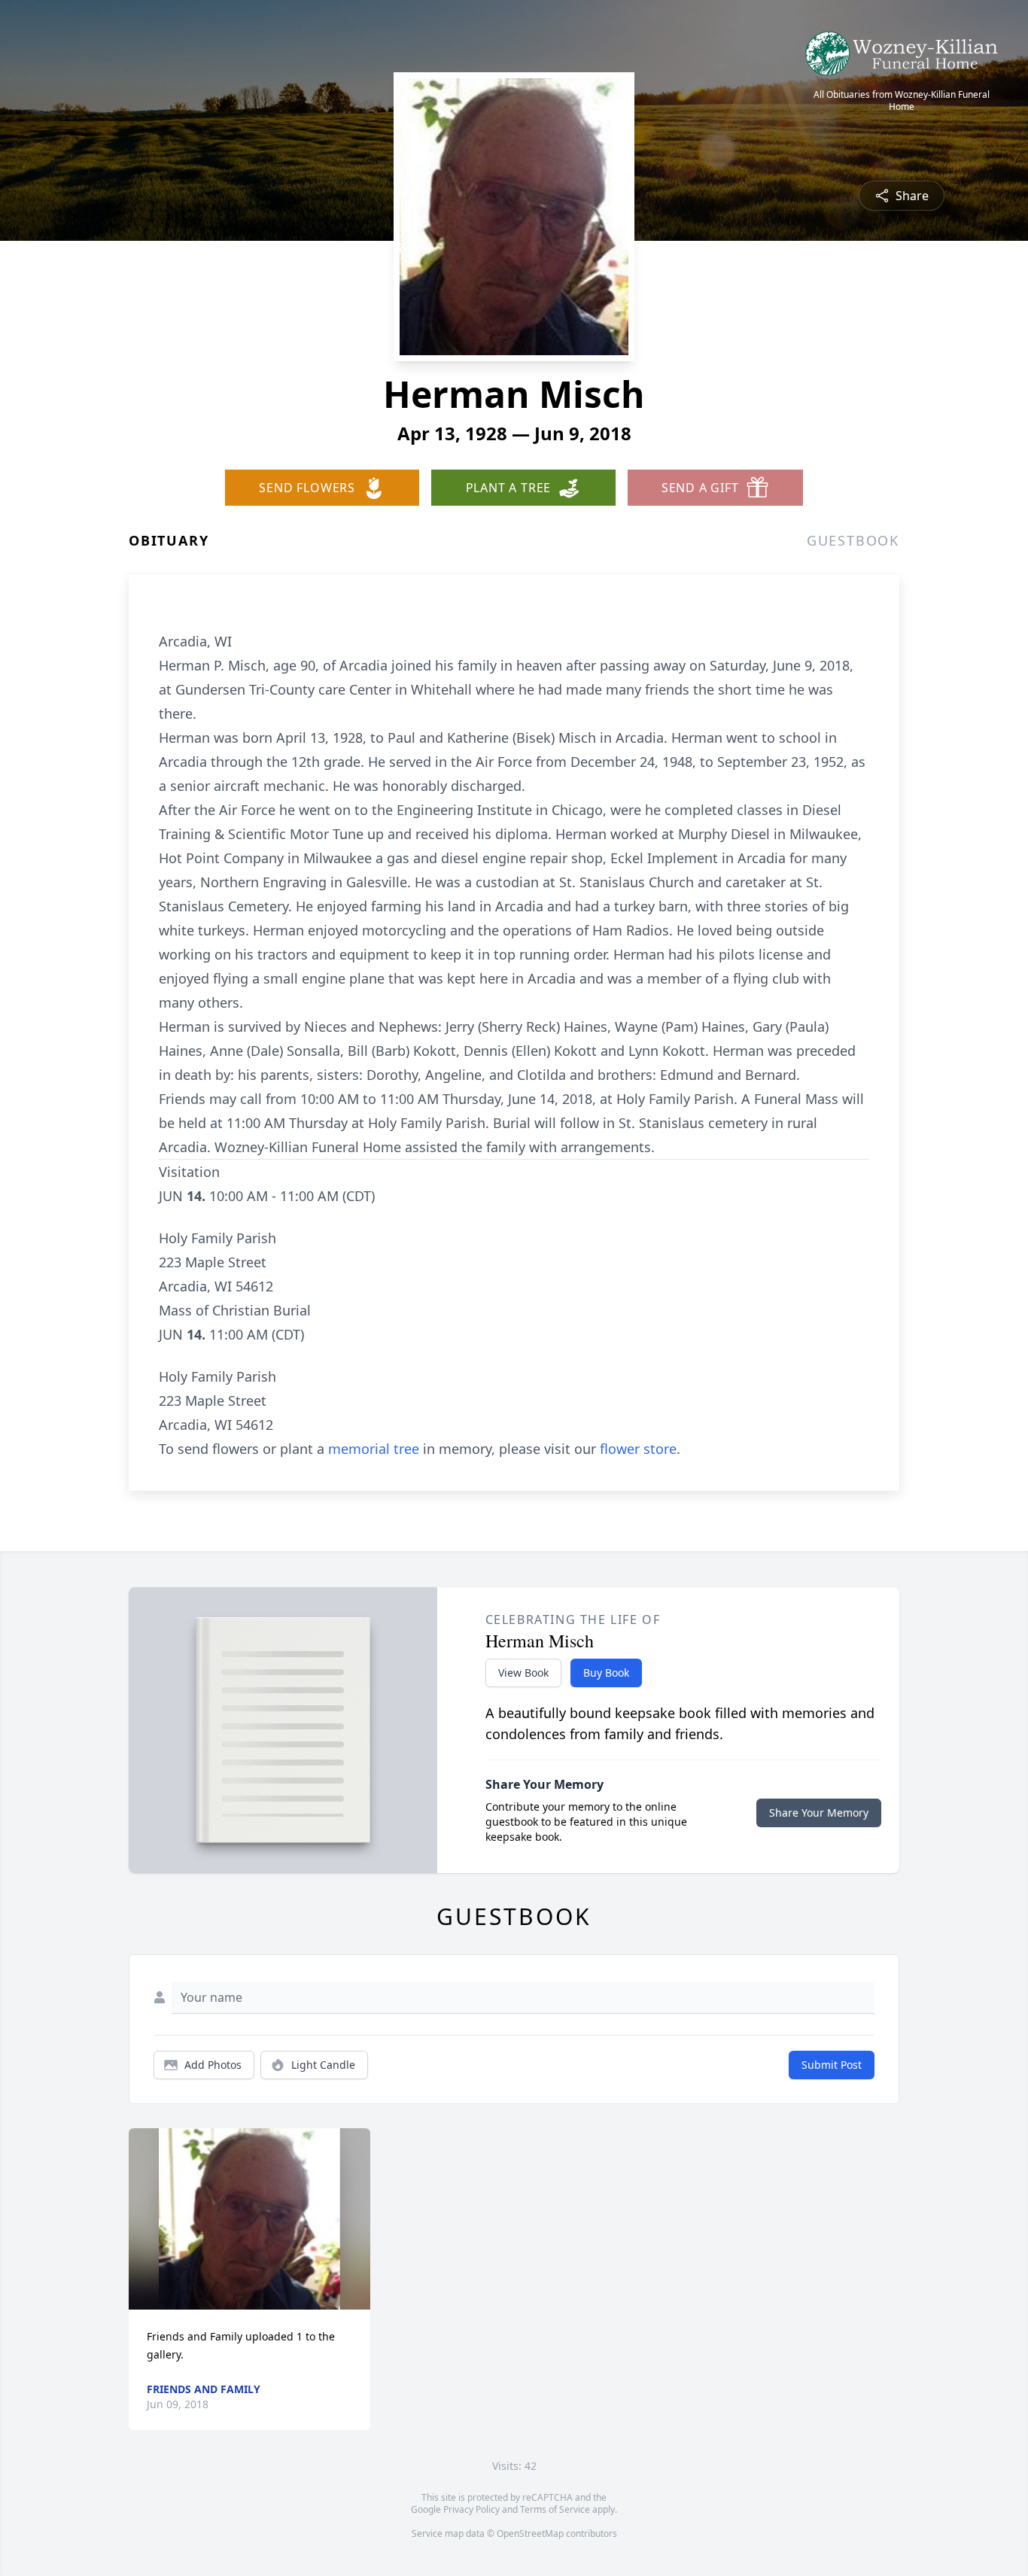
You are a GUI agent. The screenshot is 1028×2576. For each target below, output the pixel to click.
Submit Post (832, 2065)
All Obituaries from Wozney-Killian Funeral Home (902, 101)
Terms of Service (555, 2509)
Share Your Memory (819, 1813)
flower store (638, 1449)
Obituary (169, 540)
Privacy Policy (471, 2509)
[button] (249, 2219)
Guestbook (853, 540)
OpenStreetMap (530, 2533)
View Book (523, 1673)
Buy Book (606, 1673)
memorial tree (374, 1449)
